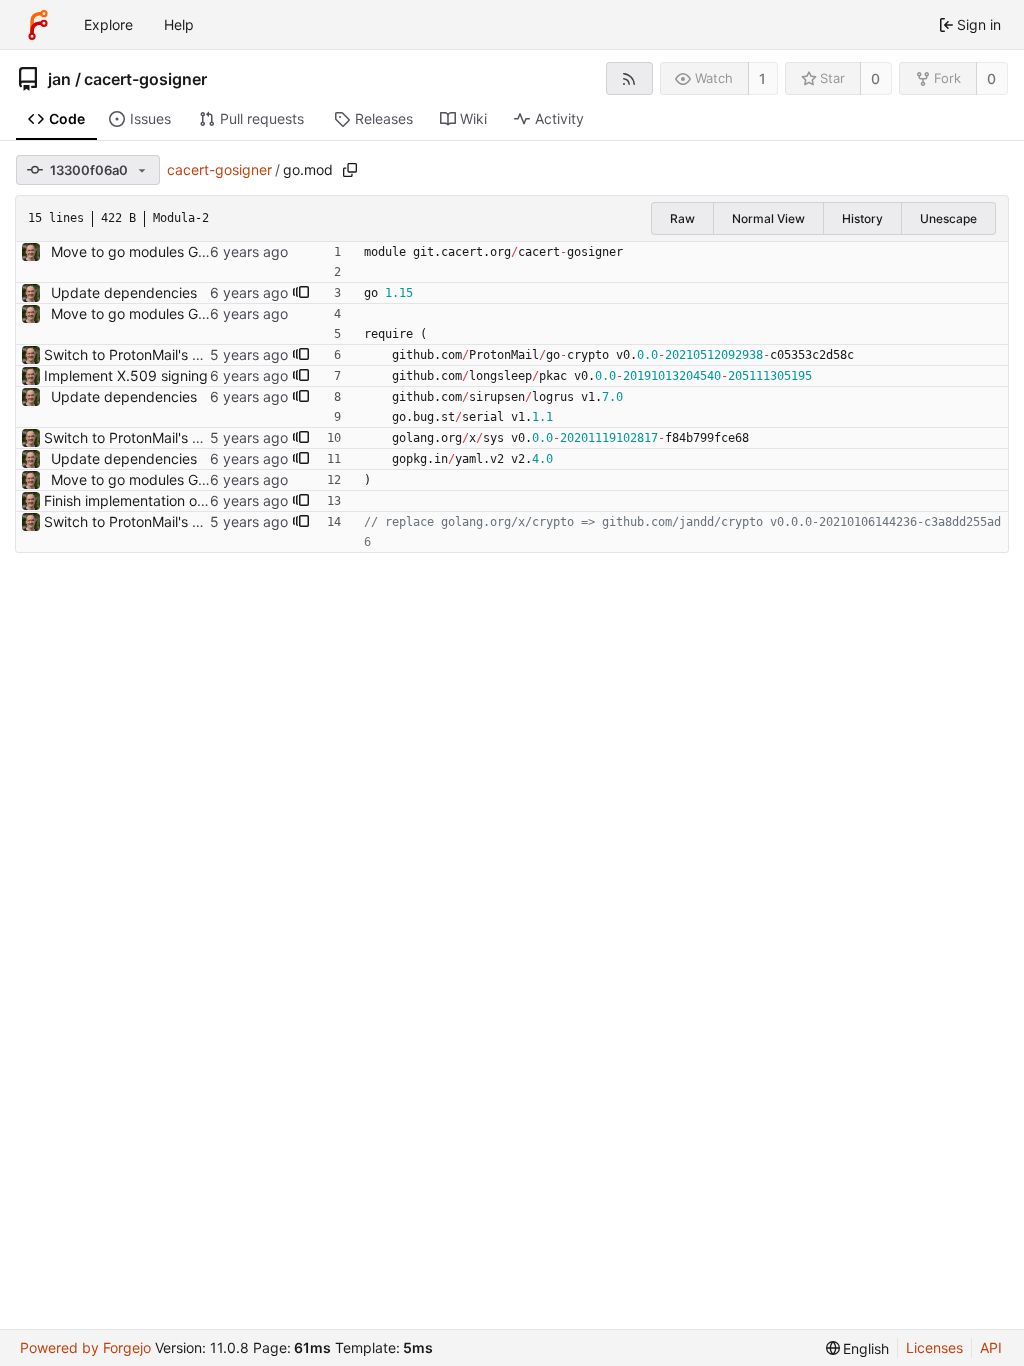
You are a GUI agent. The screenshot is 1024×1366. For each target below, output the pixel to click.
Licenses (934, 1347)
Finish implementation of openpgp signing (180, 500)
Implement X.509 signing (126, 375)
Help (179, 24)
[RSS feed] (629, 78)
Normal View (768, 218)
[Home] (38, 25)
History (862, 218)
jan (59, 79)
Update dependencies (124, 292)
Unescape (948, 218)
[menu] (858, 1348)
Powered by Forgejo (85, 1347)
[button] (301, 293)
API (991, 1347)
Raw (682, 218)
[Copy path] (350, 170)
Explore (108, 24)
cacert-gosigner (145, 79)
